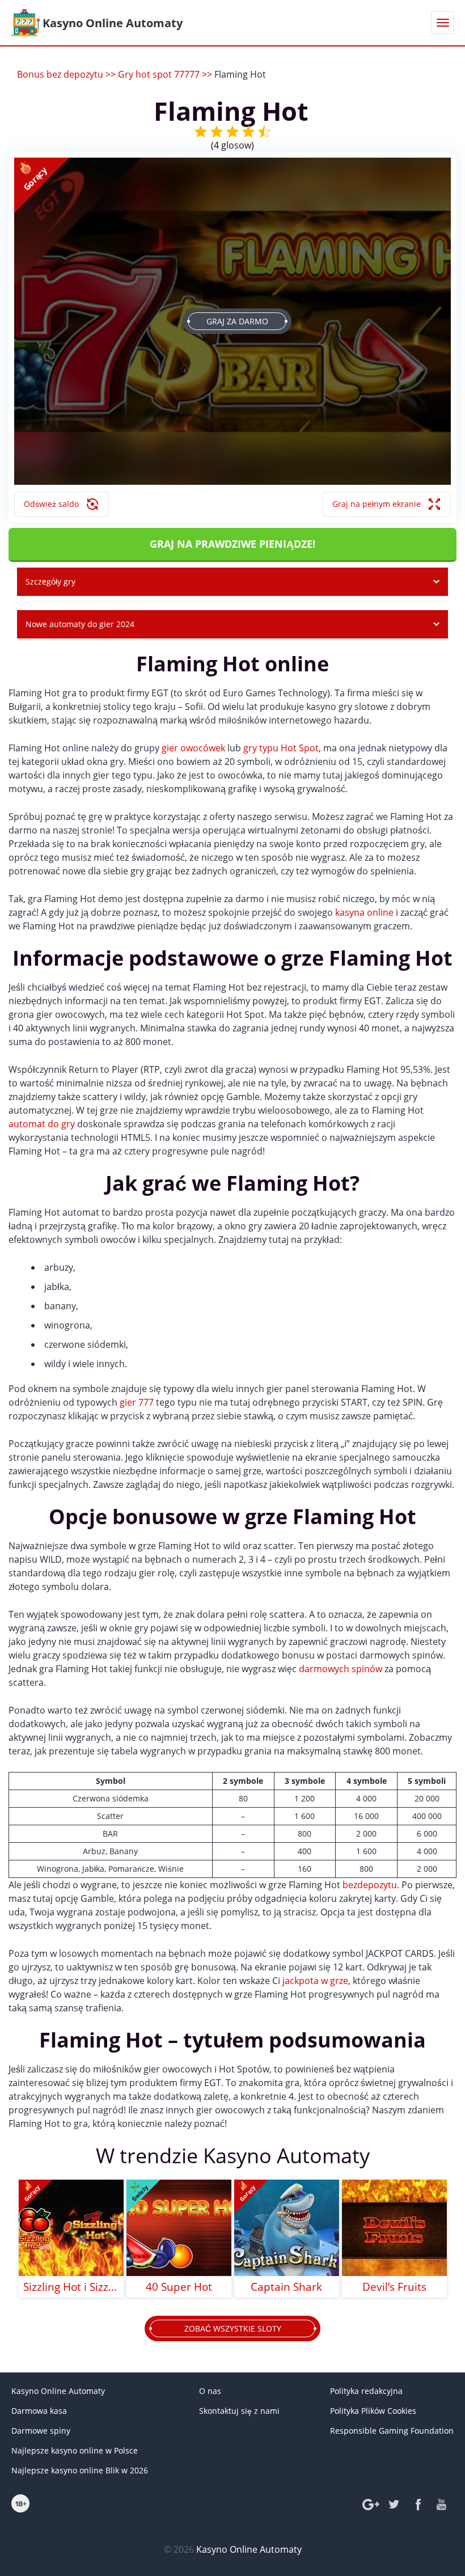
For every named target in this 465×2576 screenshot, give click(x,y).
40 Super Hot (179, 2287)
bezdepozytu (370, 1885)
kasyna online (364, 912)
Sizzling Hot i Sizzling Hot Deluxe (71, 2287)
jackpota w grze (315, 1981)
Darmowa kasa (39, 2411)
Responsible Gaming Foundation (392, 2431)
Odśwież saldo (51, 504)
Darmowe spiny (41, 2431)
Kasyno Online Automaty (58, 2391)
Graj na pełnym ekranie (377, 504)
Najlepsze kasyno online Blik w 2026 (80, 2470)
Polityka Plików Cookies (373, 2411)
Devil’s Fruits (394, 2287)
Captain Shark (286, 2287)
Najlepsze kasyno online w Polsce (75, 2450)
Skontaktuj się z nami (239, 2411)
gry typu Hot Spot (281, 748)
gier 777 (137, 1402)
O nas (210, 2391)
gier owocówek (193, 748)
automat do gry (42, 1124)
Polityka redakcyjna (366, 2391)
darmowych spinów (341, 1669)
